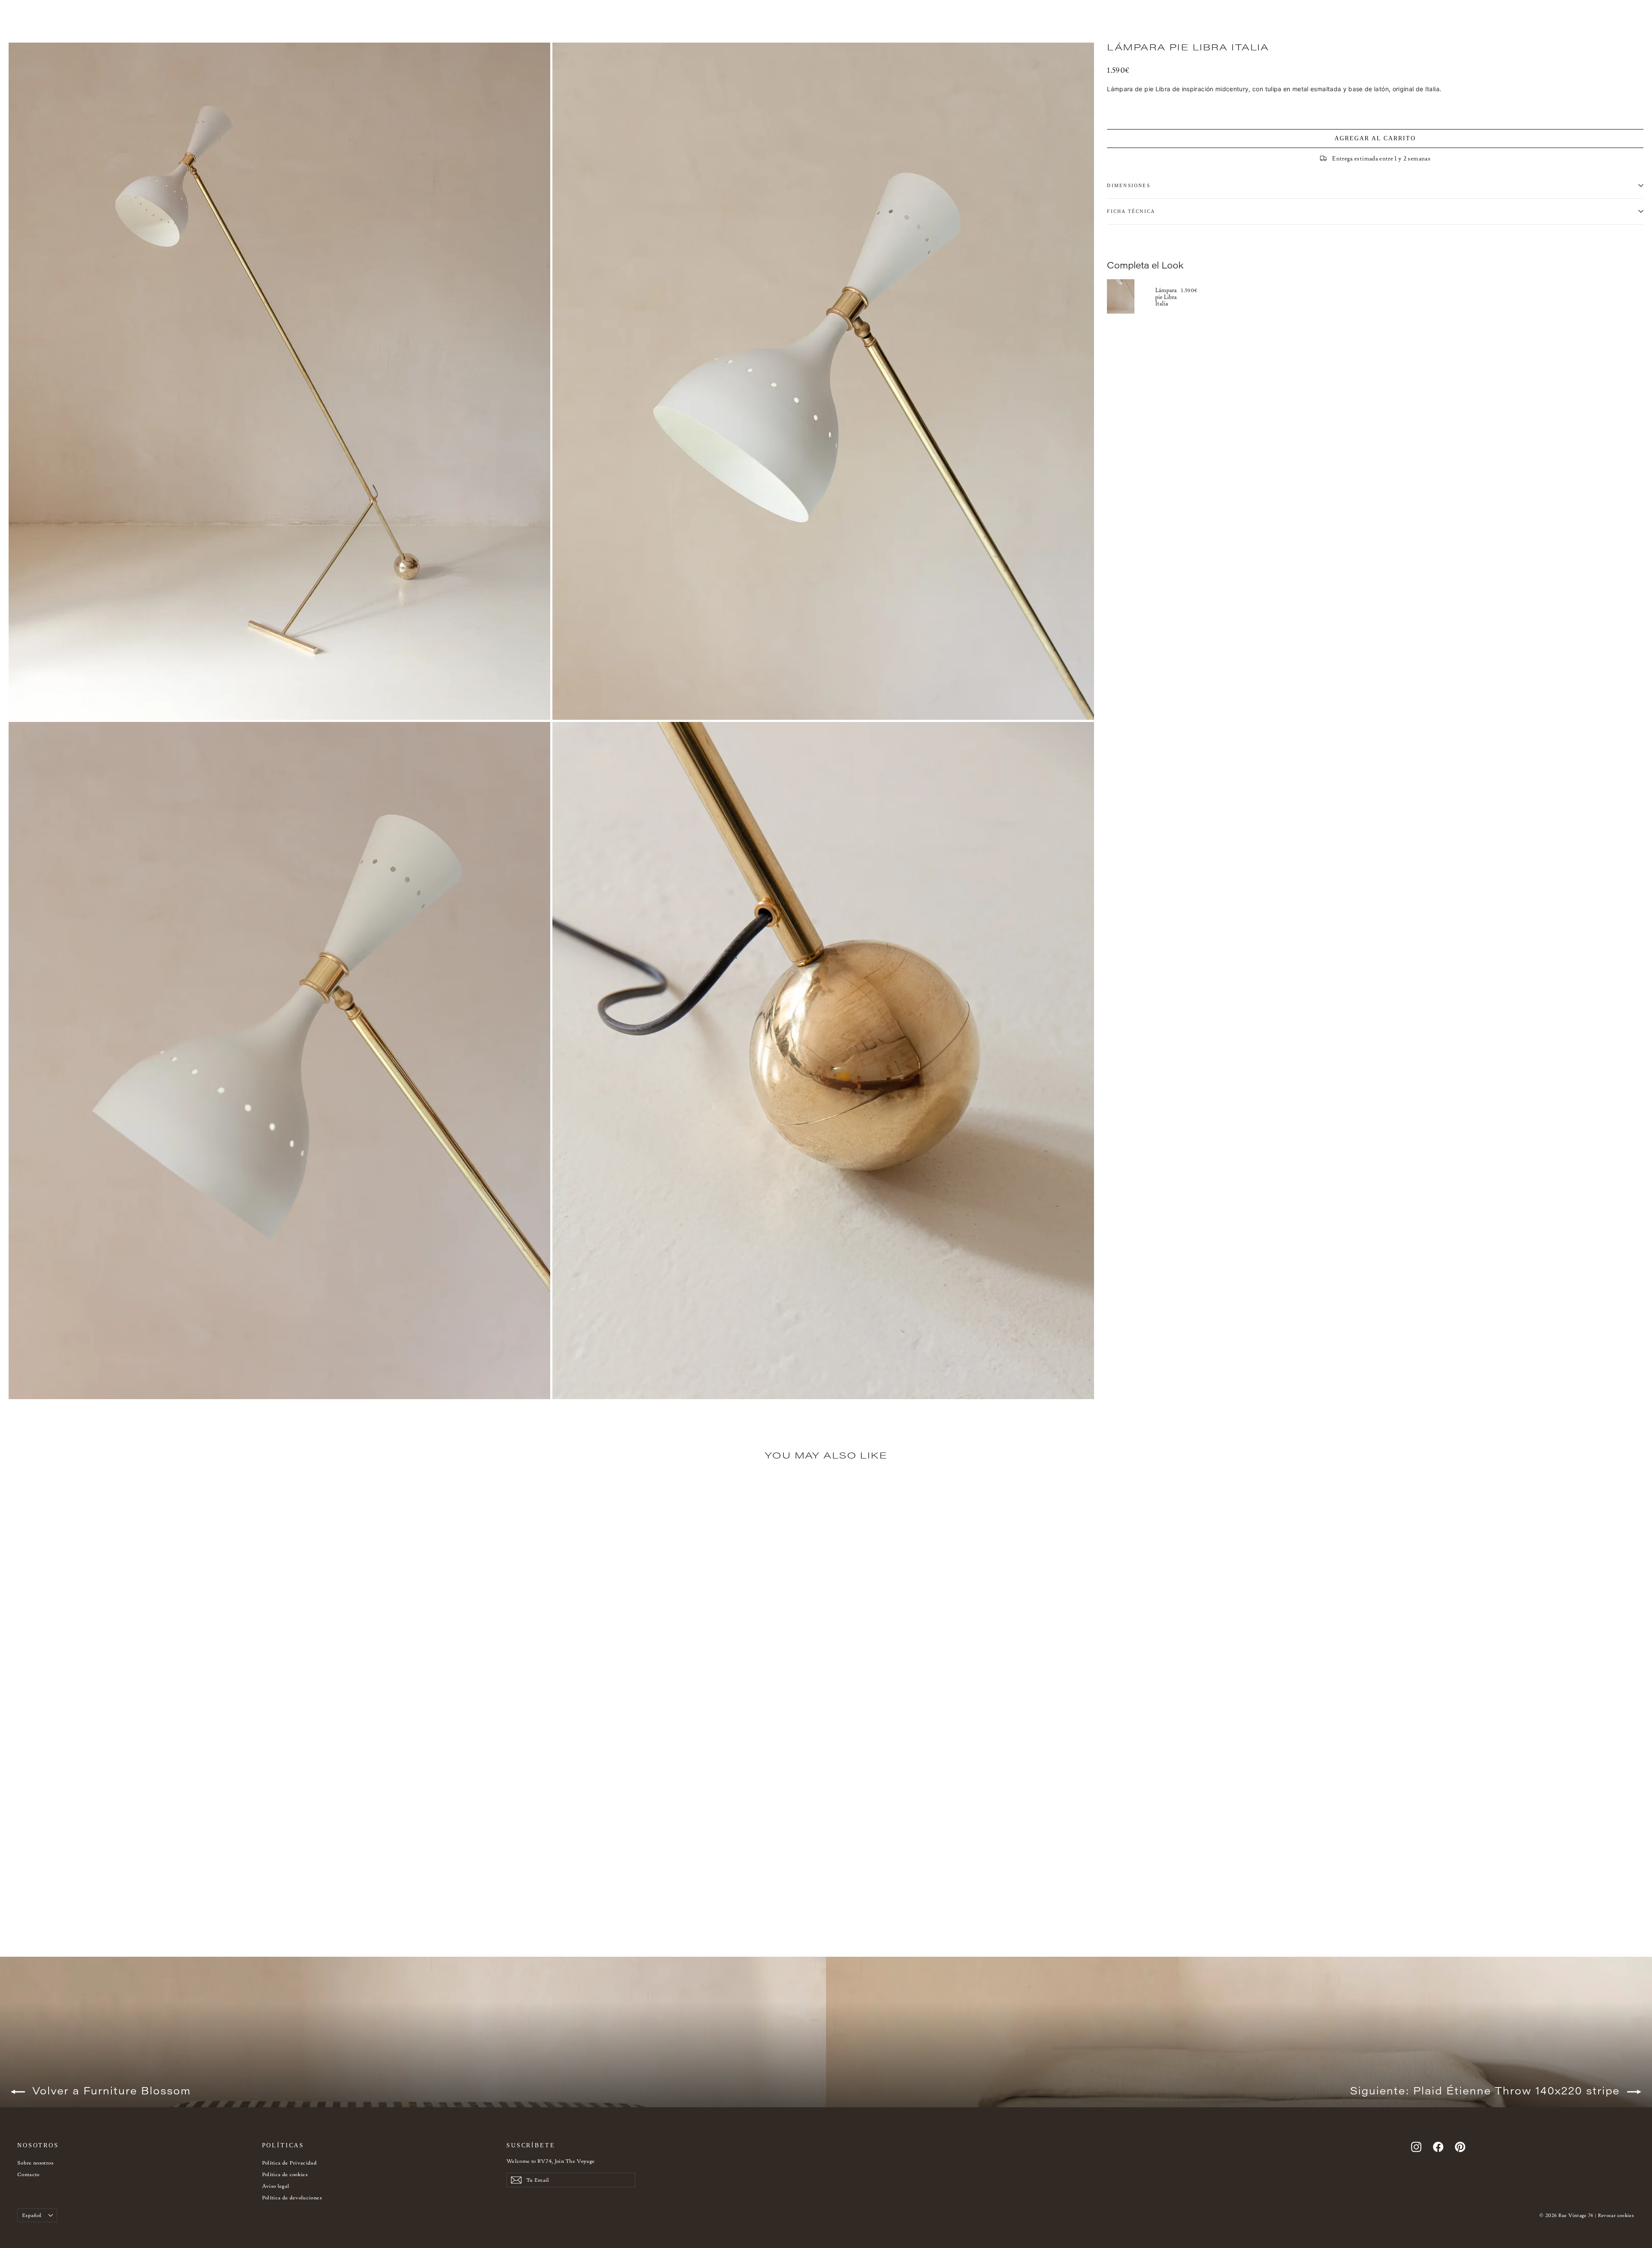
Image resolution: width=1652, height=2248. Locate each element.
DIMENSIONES (1129, 185)
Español (32, 2215)
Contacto (28, 2174)
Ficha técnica (1131, 211)
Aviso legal (276, 2186)
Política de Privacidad (290, 2163)
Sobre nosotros (35, 2163)
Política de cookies (285, 2174)
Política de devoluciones (292, 2197)
